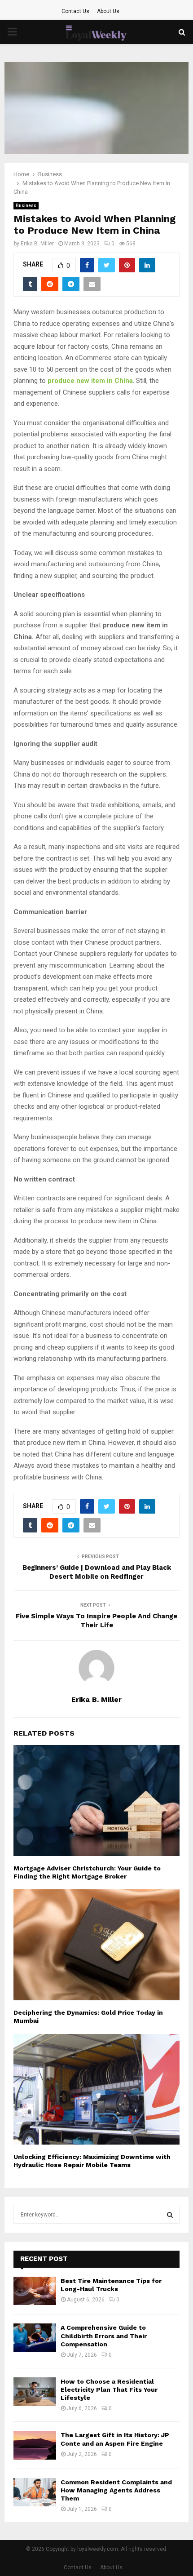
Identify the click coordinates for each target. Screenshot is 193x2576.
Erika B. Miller (37, 244)
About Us (108, 11)
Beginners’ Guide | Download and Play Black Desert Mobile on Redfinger (97, 1572)
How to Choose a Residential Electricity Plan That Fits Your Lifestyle (109, 2389)
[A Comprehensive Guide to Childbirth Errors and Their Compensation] (35, 2338)
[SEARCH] (170, 2215)
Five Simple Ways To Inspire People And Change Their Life (96, 1621)
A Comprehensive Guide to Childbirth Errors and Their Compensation (104, 2336)
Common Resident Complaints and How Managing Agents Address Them (116, 2490)
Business (26, 206)
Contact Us (75, 11)
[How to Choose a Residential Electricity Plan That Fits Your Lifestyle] (35, 2392)
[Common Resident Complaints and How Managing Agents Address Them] (35, 2492)
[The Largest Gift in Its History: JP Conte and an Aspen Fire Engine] (35, 2445)
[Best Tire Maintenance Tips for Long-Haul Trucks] (35, 2291)
